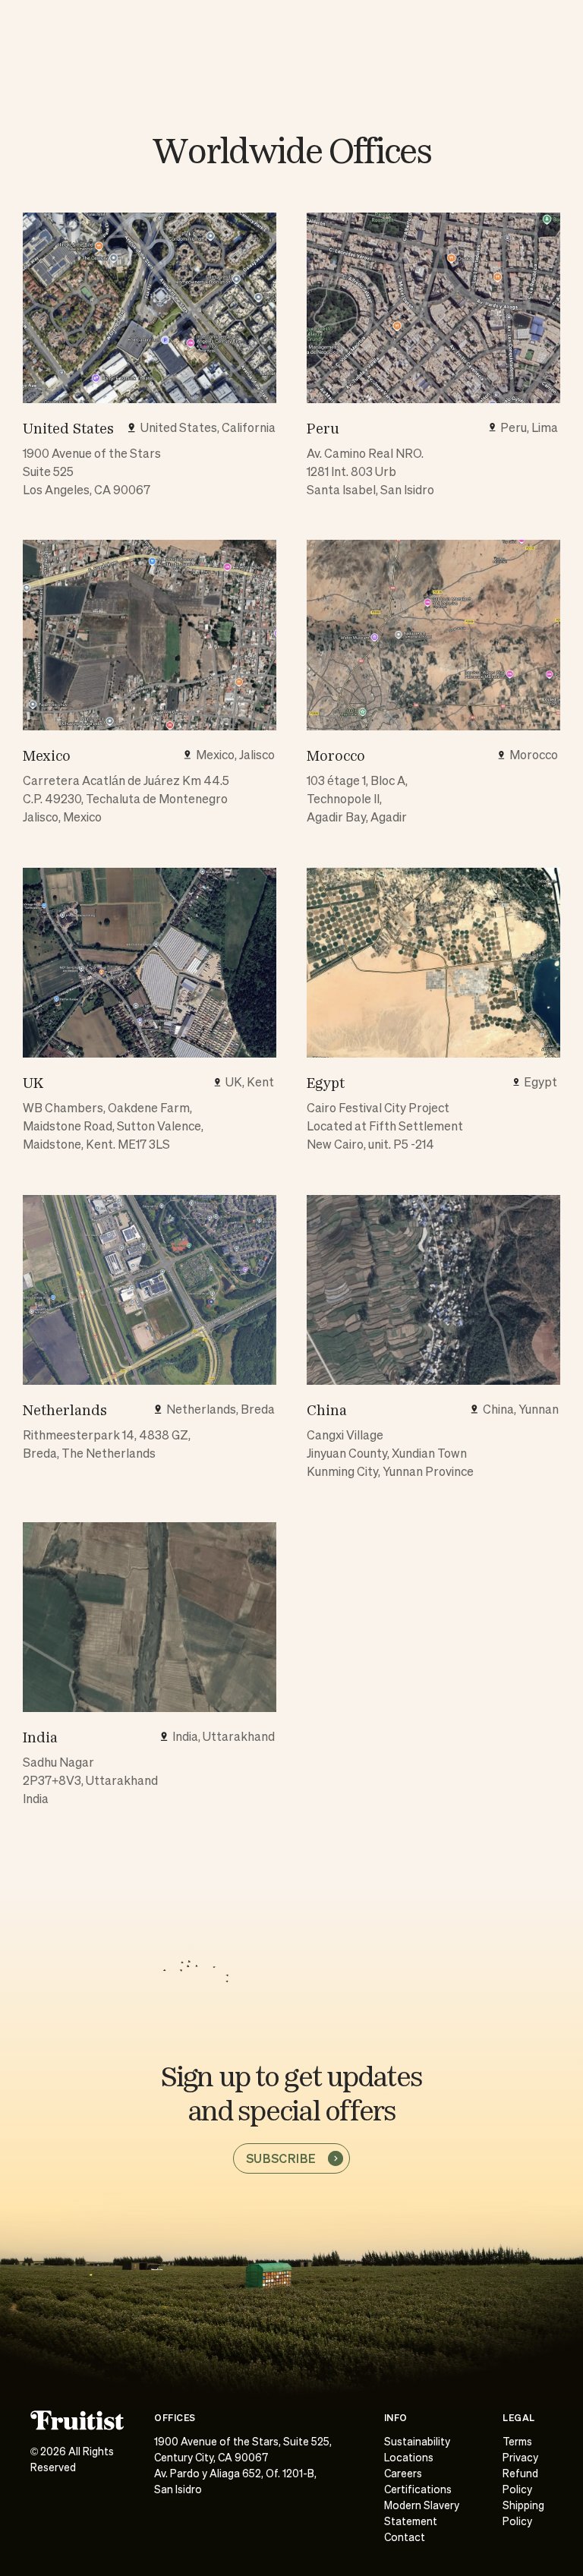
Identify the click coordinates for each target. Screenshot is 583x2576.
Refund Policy (520, 2482)
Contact (405, 2538)
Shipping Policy (523, 2514)
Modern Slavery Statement (422, 2514)
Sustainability (417, 2442)
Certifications (418, 2490)
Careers (403, 2474)
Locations (409, 2458)
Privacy (520, 2458)
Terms (517, 2442)
